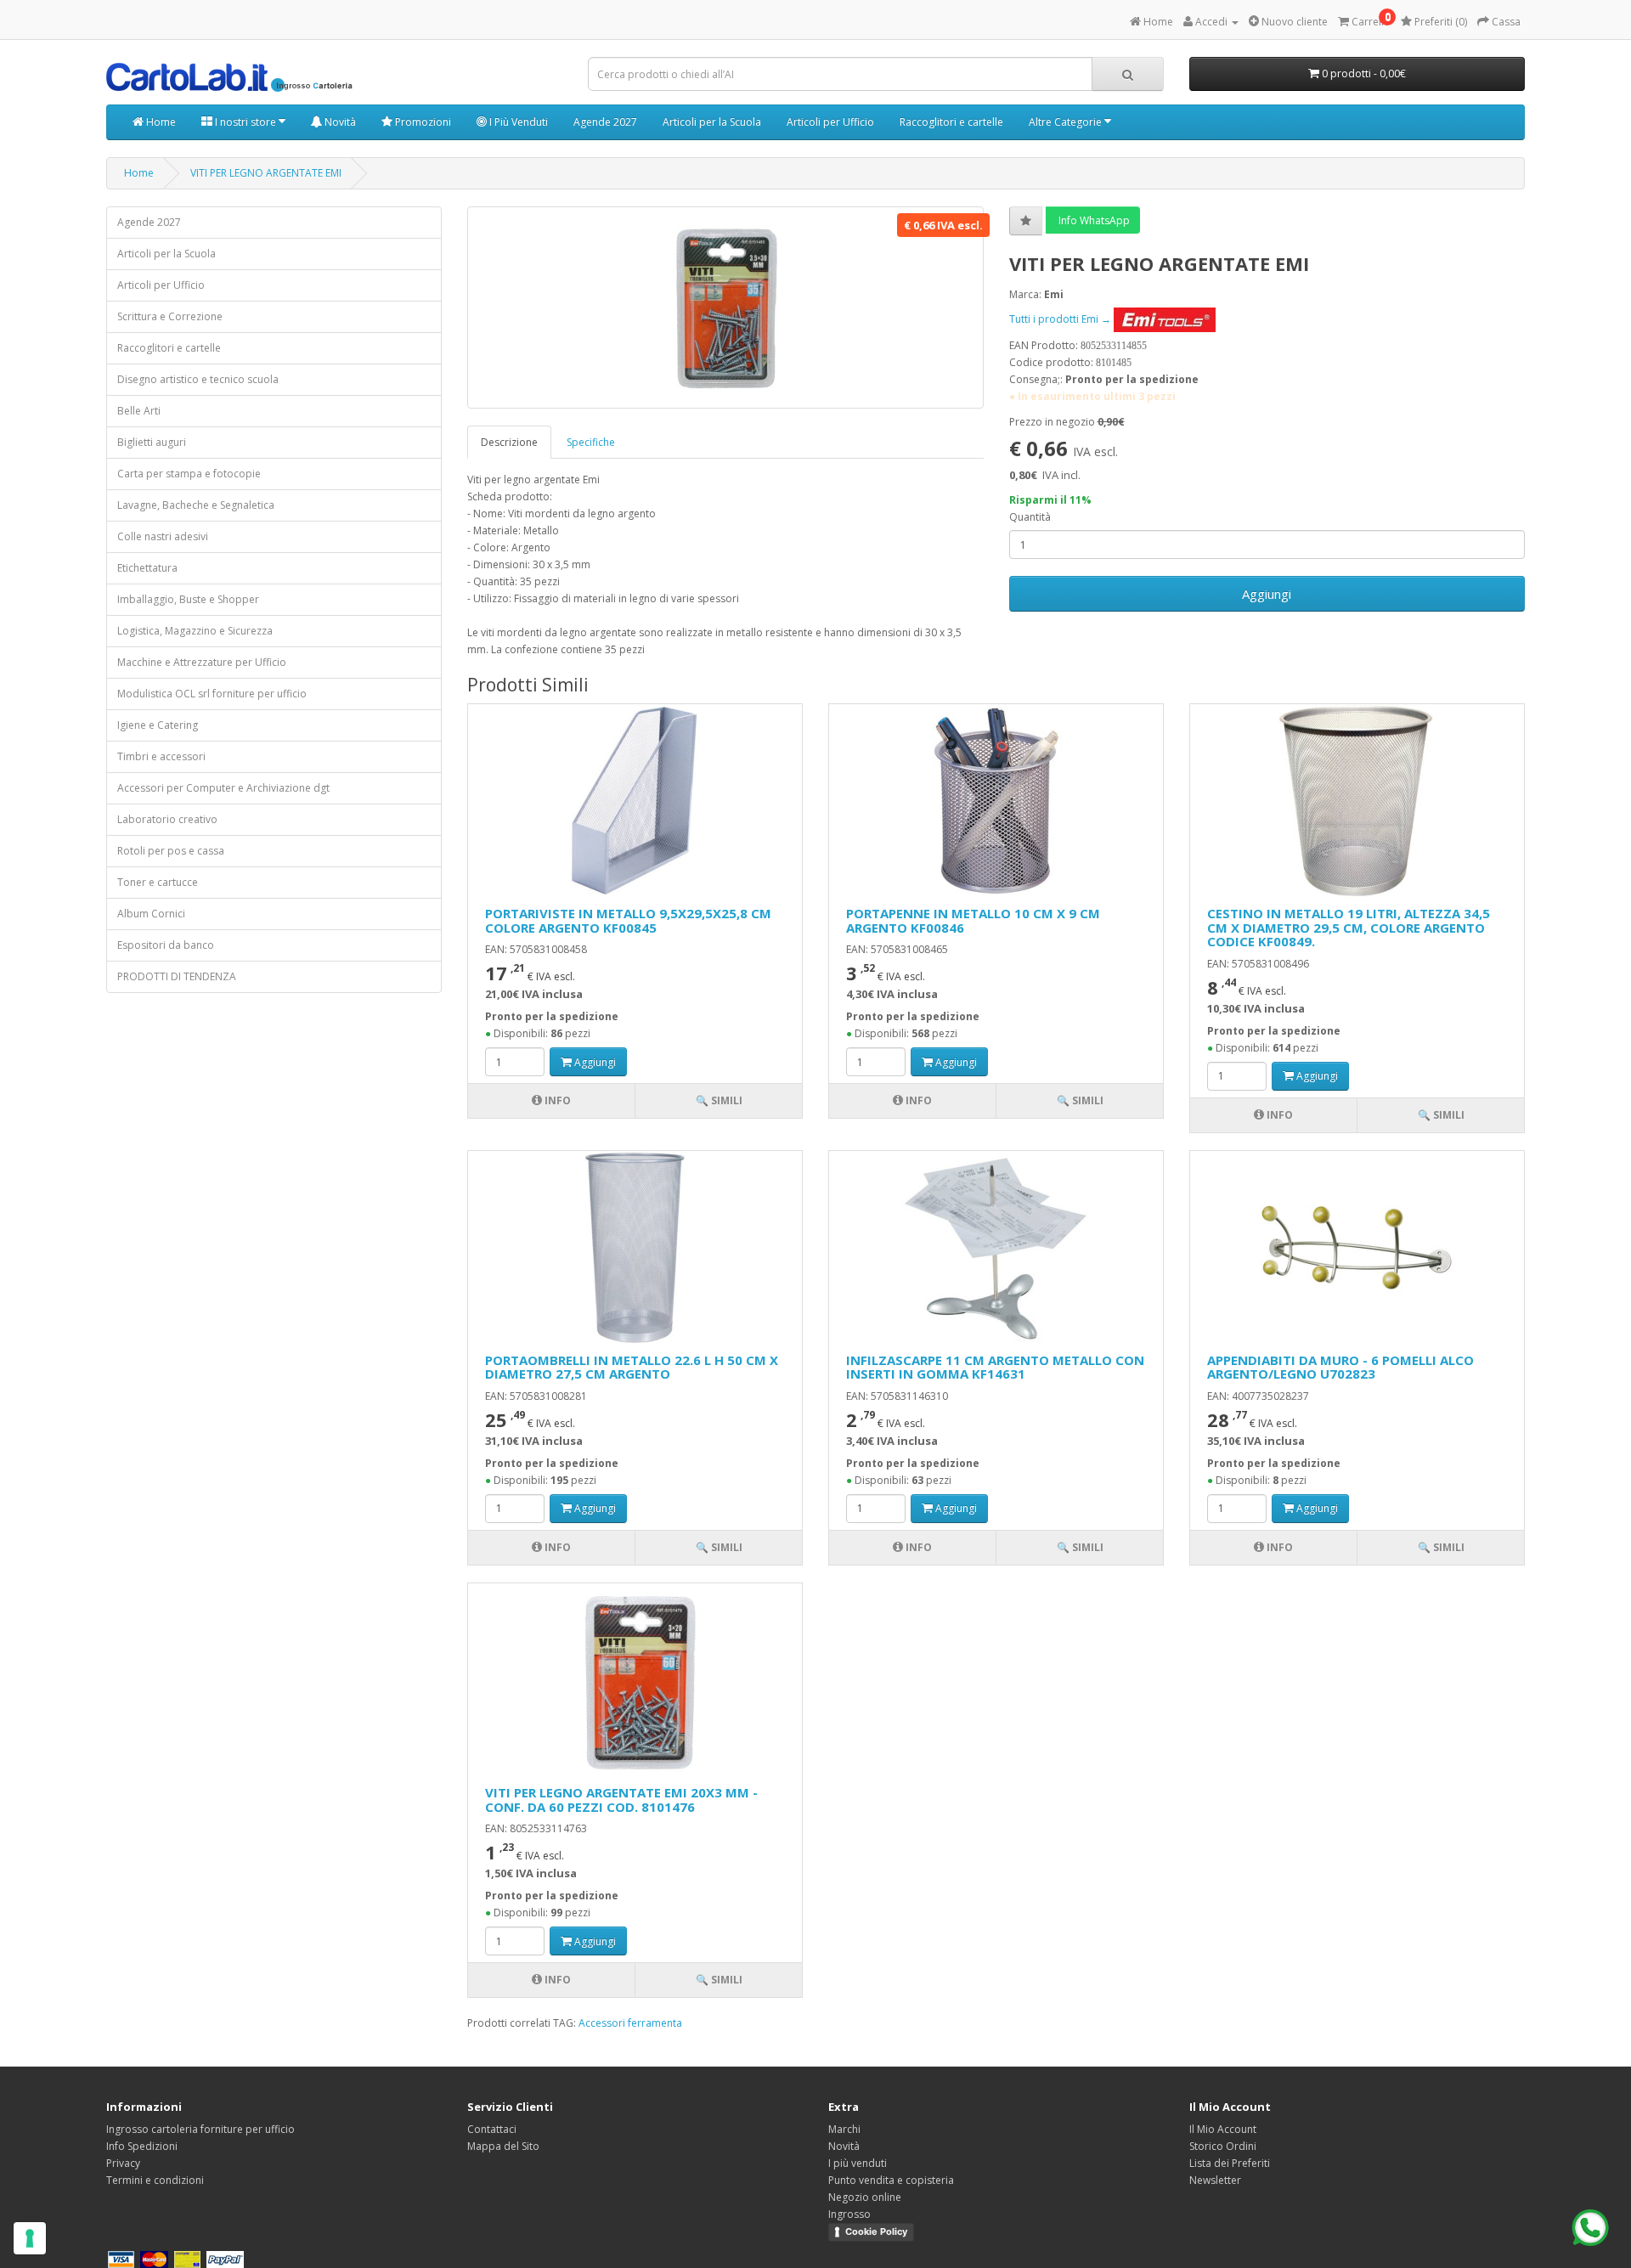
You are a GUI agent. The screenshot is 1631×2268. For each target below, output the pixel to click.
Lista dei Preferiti (1230, 2163)
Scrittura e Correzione (170, 316)
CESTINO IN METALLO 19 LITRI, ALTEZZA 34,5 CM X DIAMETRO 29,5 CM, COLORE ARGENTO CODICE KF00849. (1349, 927)
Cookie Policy (876, 2231)
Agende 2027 (605, 122)
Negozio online (865, 2197)
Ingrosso (849, 2214)
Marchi (844, 2129)
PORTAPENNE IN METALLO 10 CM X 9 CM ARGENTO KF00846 (973, 920)
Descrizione (509, 442)
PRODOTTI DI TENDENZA (177, 976)
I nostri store (245, 122)
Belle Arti (139, 411)
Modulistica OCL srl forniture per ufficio (212, 694)
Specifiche (591, 442)
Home (160, 122)
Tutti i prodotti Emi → (1061, 319)
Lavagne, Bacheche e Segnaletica (196, 505)
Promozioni (422, 122)
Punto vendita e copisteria (891, 2180)
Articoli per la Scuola (712, 122)
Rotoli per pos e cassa (171, 851)
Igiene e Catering (158, 725)
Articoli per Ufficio (830, 122)
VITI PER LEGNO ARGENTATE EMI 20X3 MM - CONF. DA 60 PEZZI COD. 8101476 (621, 1800)
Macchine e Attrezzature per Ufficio (202, 662)
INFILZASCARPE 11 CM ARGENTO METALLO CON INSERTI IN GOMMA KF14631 (995, 1367)
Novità (339, 122)
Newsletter (1215, 2180)
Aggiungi (1267, 594)
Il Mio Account (1223, 2129)
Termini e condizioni (155, 2180)
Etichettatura (147, 568)
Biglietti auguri (152, 442)
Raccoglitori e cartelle (951, 122)
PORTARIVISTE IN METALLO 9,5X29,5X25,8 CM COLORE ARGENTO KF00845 (628, 920)
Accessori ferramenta (630, 2023)
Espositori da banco (166, 945)
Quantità (1030, 517)
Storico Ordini (1223, 2146)
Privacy (123, 2163)
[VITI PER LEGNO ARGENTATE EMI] (725, 307)
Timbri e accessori (161, 756)
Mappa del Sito (503, 2146)
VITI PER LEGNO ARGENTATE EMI (266, 173)
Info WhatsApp (1093, 220)
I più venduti (858, 2163)
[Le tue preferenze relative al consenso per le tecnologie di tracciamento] (30, 2238)
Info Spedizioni (142, 2146)
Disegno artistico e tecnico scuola (198, 379)
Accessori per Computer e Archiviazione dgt (223, 788)
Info (556, 1100)
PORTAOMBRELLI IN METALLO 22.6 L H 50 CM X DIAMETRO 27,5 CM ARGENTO (632, 1367)
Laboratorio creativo (167, 819)
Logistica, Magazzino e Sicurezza (195, 631)
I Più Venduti (517, 122)
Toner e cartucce (158, 882)
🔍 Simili (719, 1100)
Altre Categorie (1067, 122)
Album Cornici (151, 914)
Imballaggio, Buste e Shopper (188, 599)
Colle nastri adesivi (163, 536)
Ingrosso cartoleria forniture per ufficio (200, 2129)
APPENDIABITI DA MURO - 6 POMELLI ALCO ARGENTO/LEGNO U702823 (1340, 1367)
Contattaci (492, 2129)
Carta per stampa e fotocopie (189, 474)
